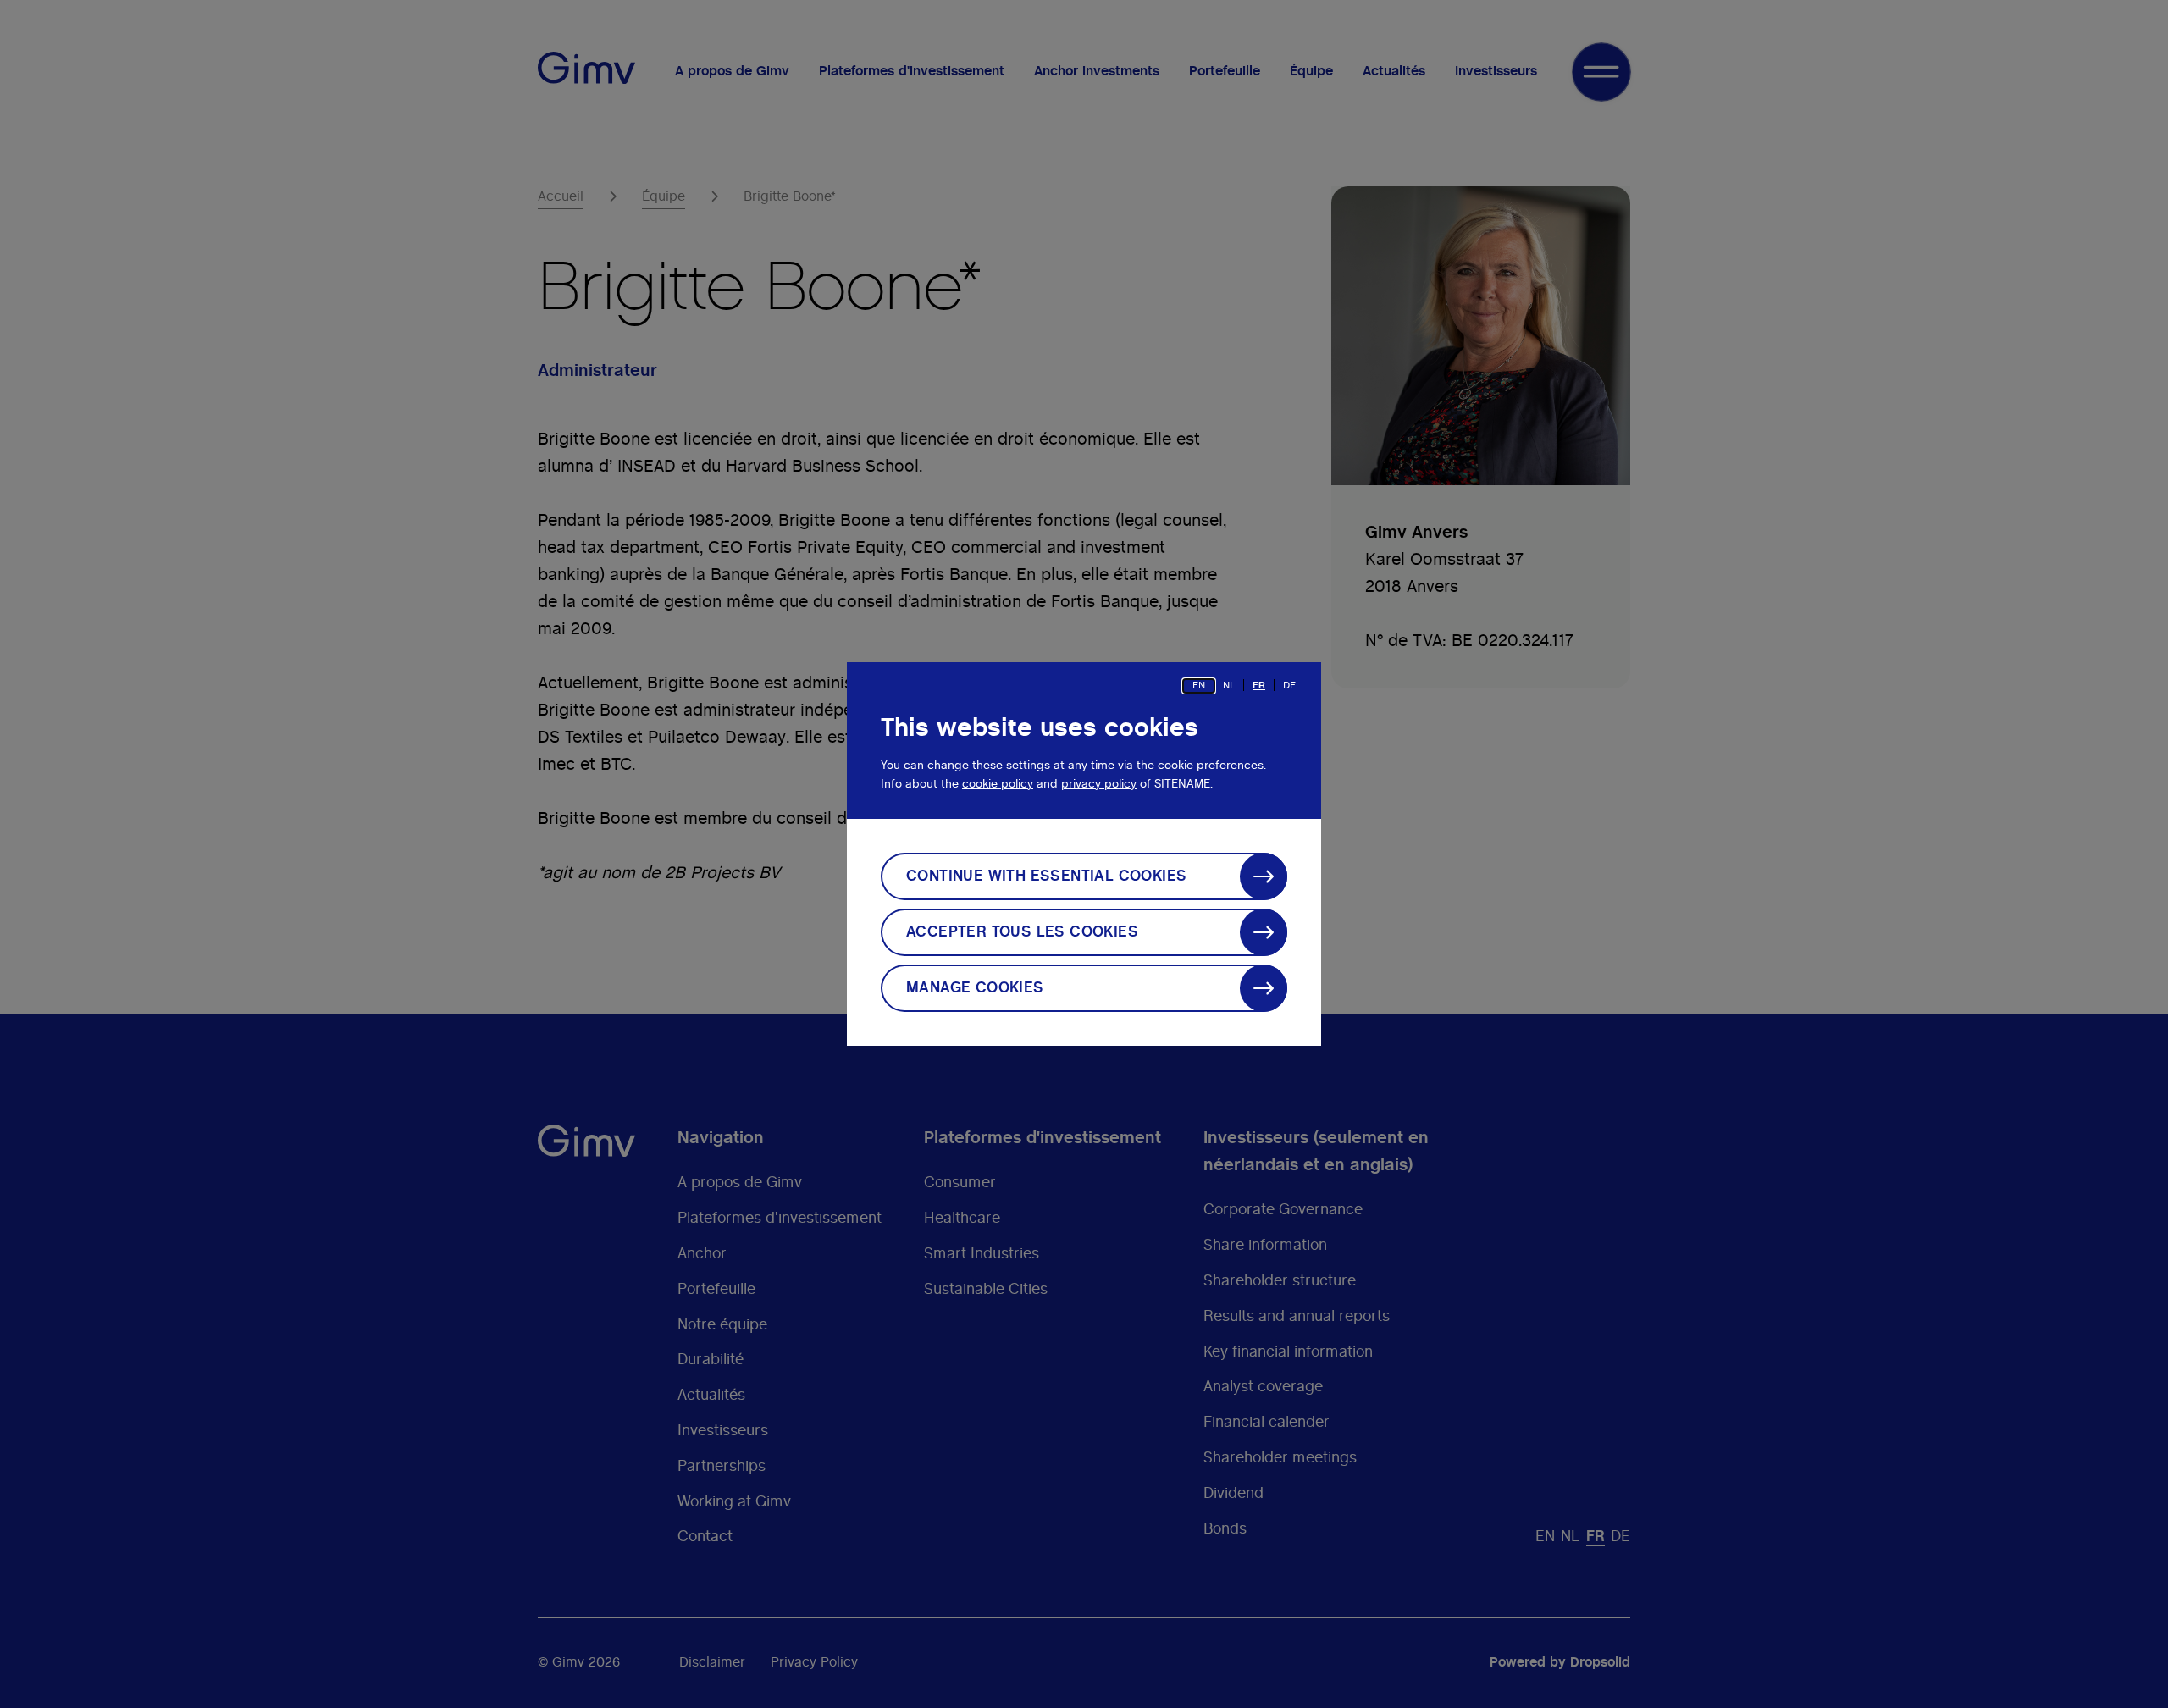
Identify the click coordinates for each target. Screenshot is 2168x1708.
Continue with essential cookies (1046, 876)
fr (1259, 685)
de (1289, 685)
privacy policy (1099, 784)
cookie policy (998, 784)
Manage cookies (975, 988)
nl (1229, 685)
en (1199, 685)
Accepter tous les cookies (1022, 932)
